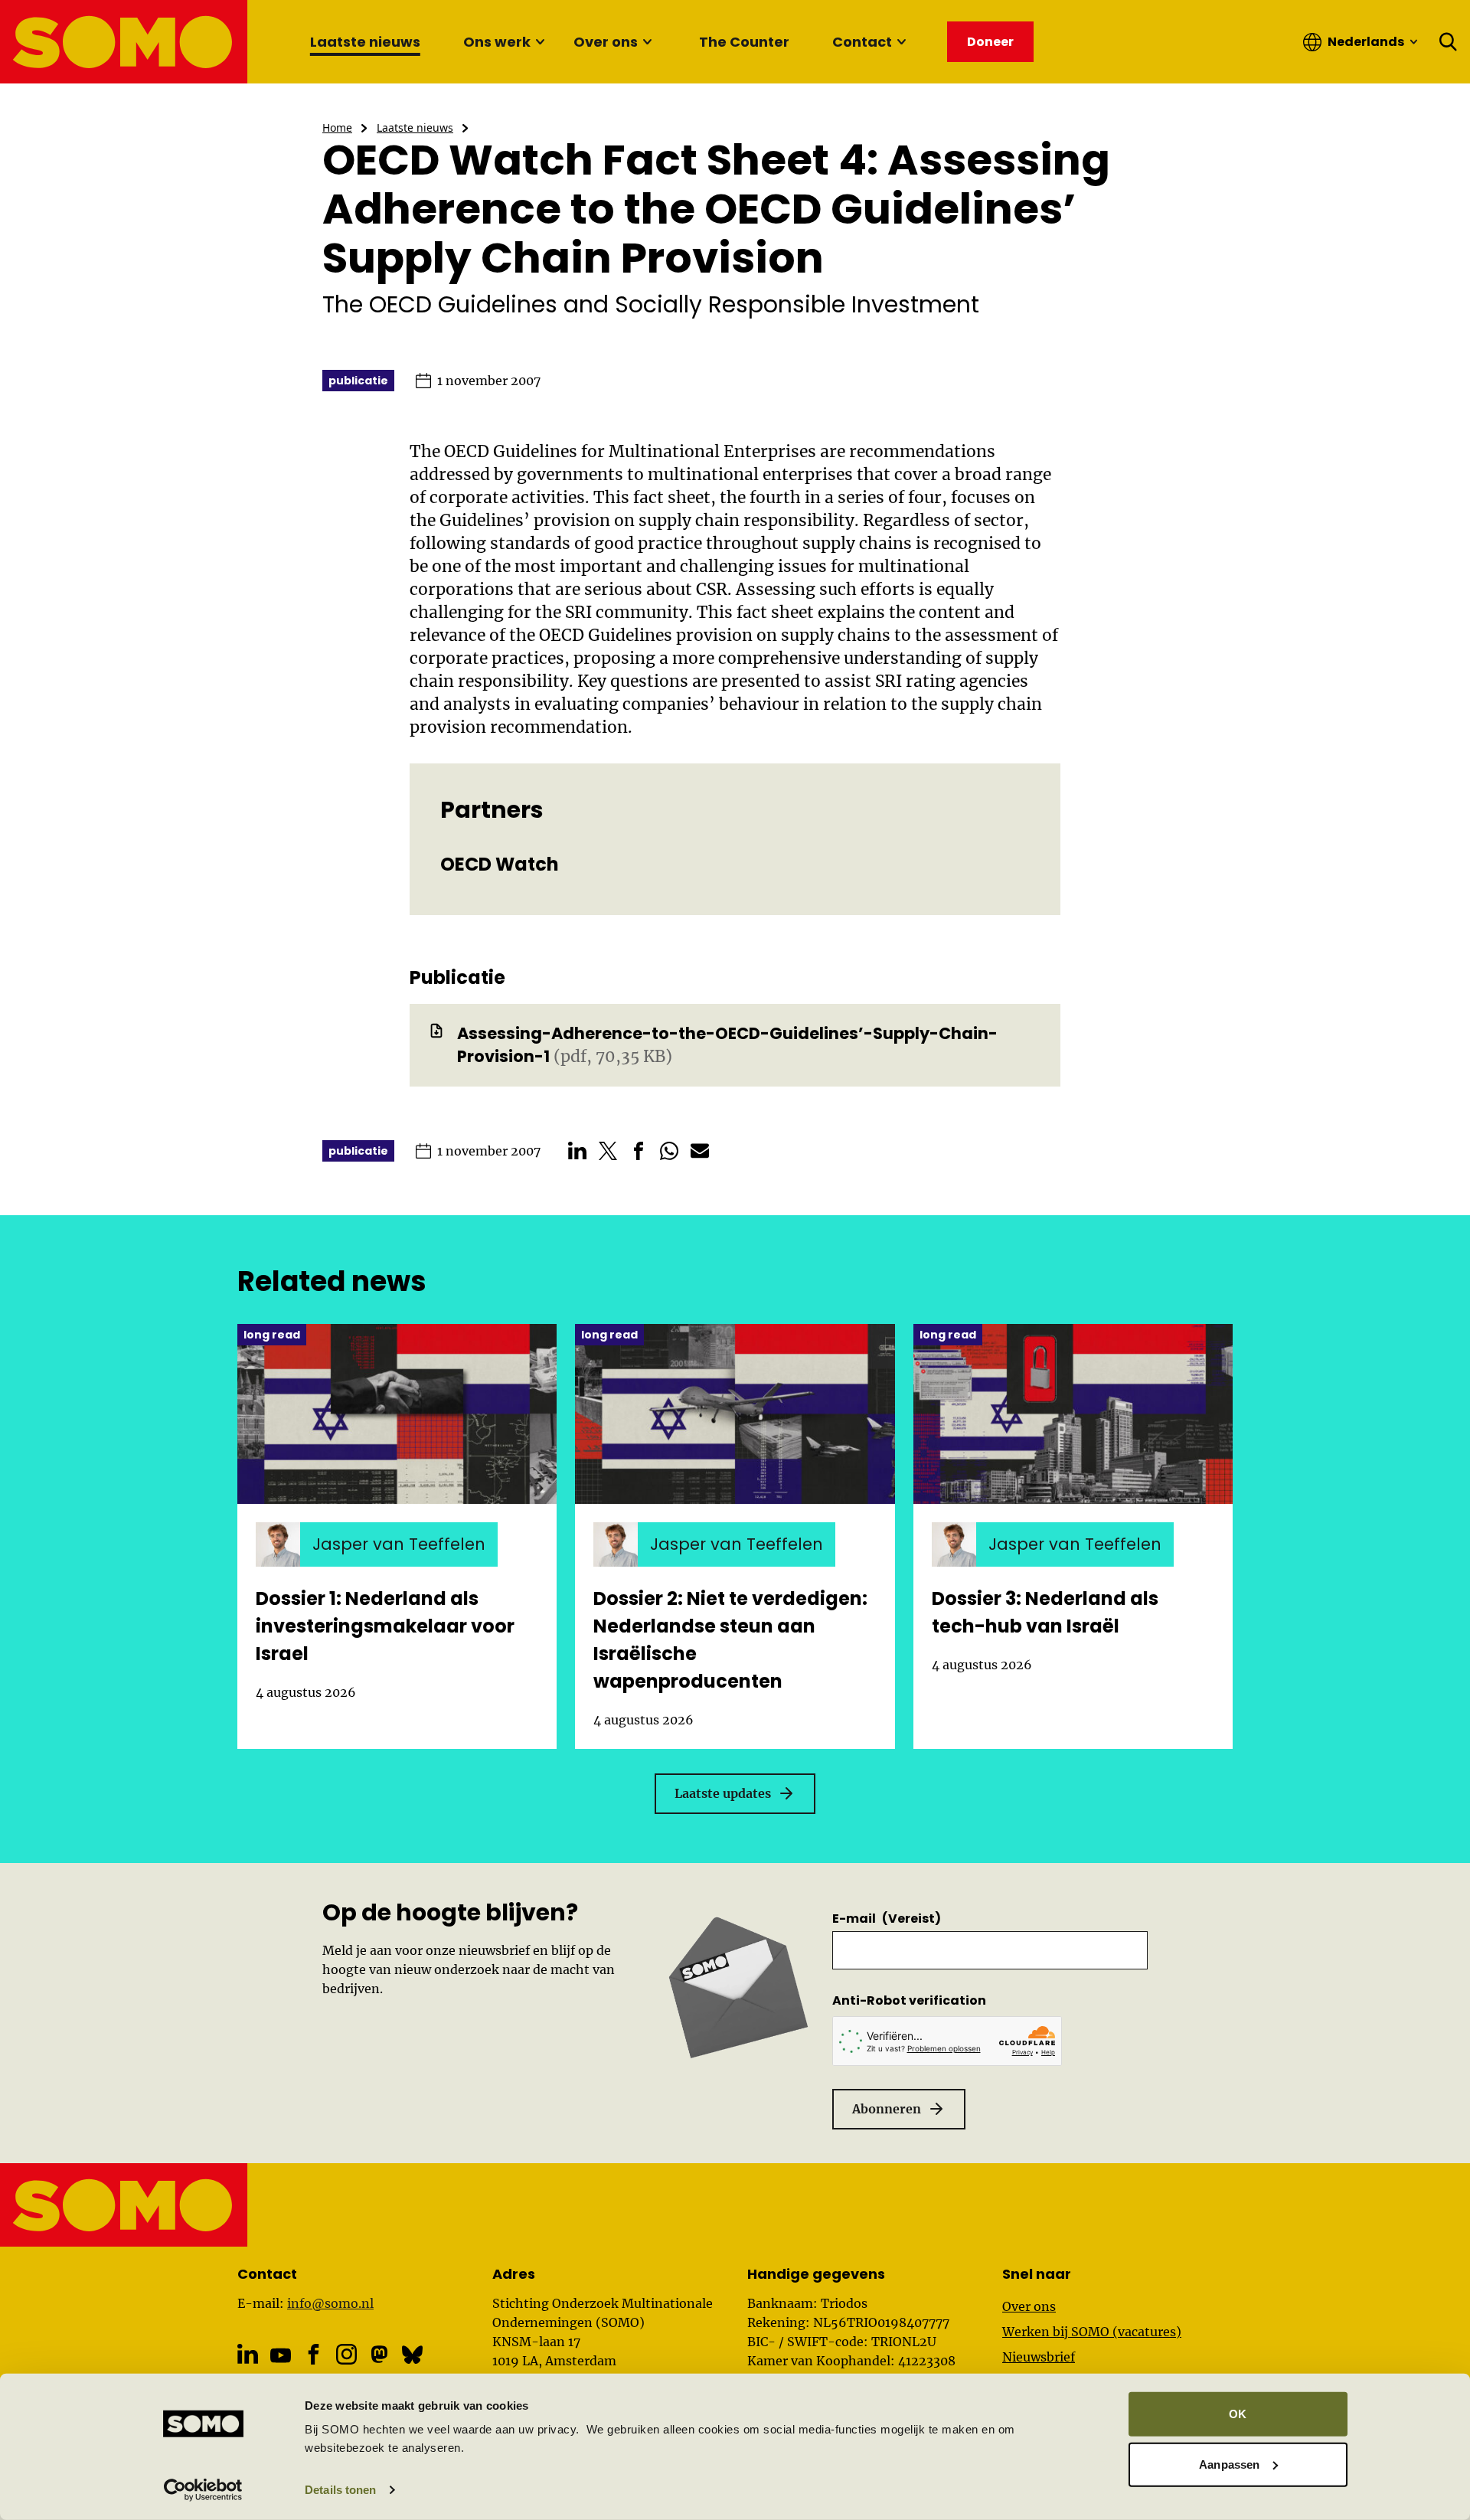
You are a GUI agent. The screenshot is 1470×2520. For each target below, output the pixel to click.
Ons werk (497, 42)
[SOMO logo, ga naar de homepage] (124, 42)
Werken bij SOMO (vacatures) (1092, 2332)
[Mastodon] (379, 2354)
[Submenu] (540, 42)
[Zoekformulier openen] (1449, 42)
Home (337, 127)
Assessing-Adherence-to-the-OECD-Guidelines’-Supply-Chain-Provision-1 (727, 1045)
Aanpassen (1229, 2464)
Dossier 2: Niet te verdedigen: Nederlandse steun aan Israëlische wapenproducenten (730, 1640)
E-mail (887, 1919)
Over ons (606, 42)
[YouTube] (281, 2355)
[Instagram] (346, 2354)
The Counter (744, 42)
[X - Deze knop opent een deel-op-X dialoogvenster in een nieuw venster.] (608, 1151)
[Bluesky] (412, 2354)
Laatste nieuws (365, 42)
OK (1238, 2414)
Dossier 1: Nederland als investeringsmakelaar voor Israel (385, 1626)
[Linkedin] (248, 2354)
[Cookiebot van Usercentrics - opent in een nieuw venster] (203, 2490)
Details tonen (340, 2490)
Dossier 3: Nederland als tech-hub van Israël (1045, 1612)
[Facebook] (314, 2354)
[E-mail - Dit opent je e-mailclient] (700, 1151)
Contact (862, 42)
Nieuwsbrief (1039, 2357)
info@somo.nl (330, 2303)
